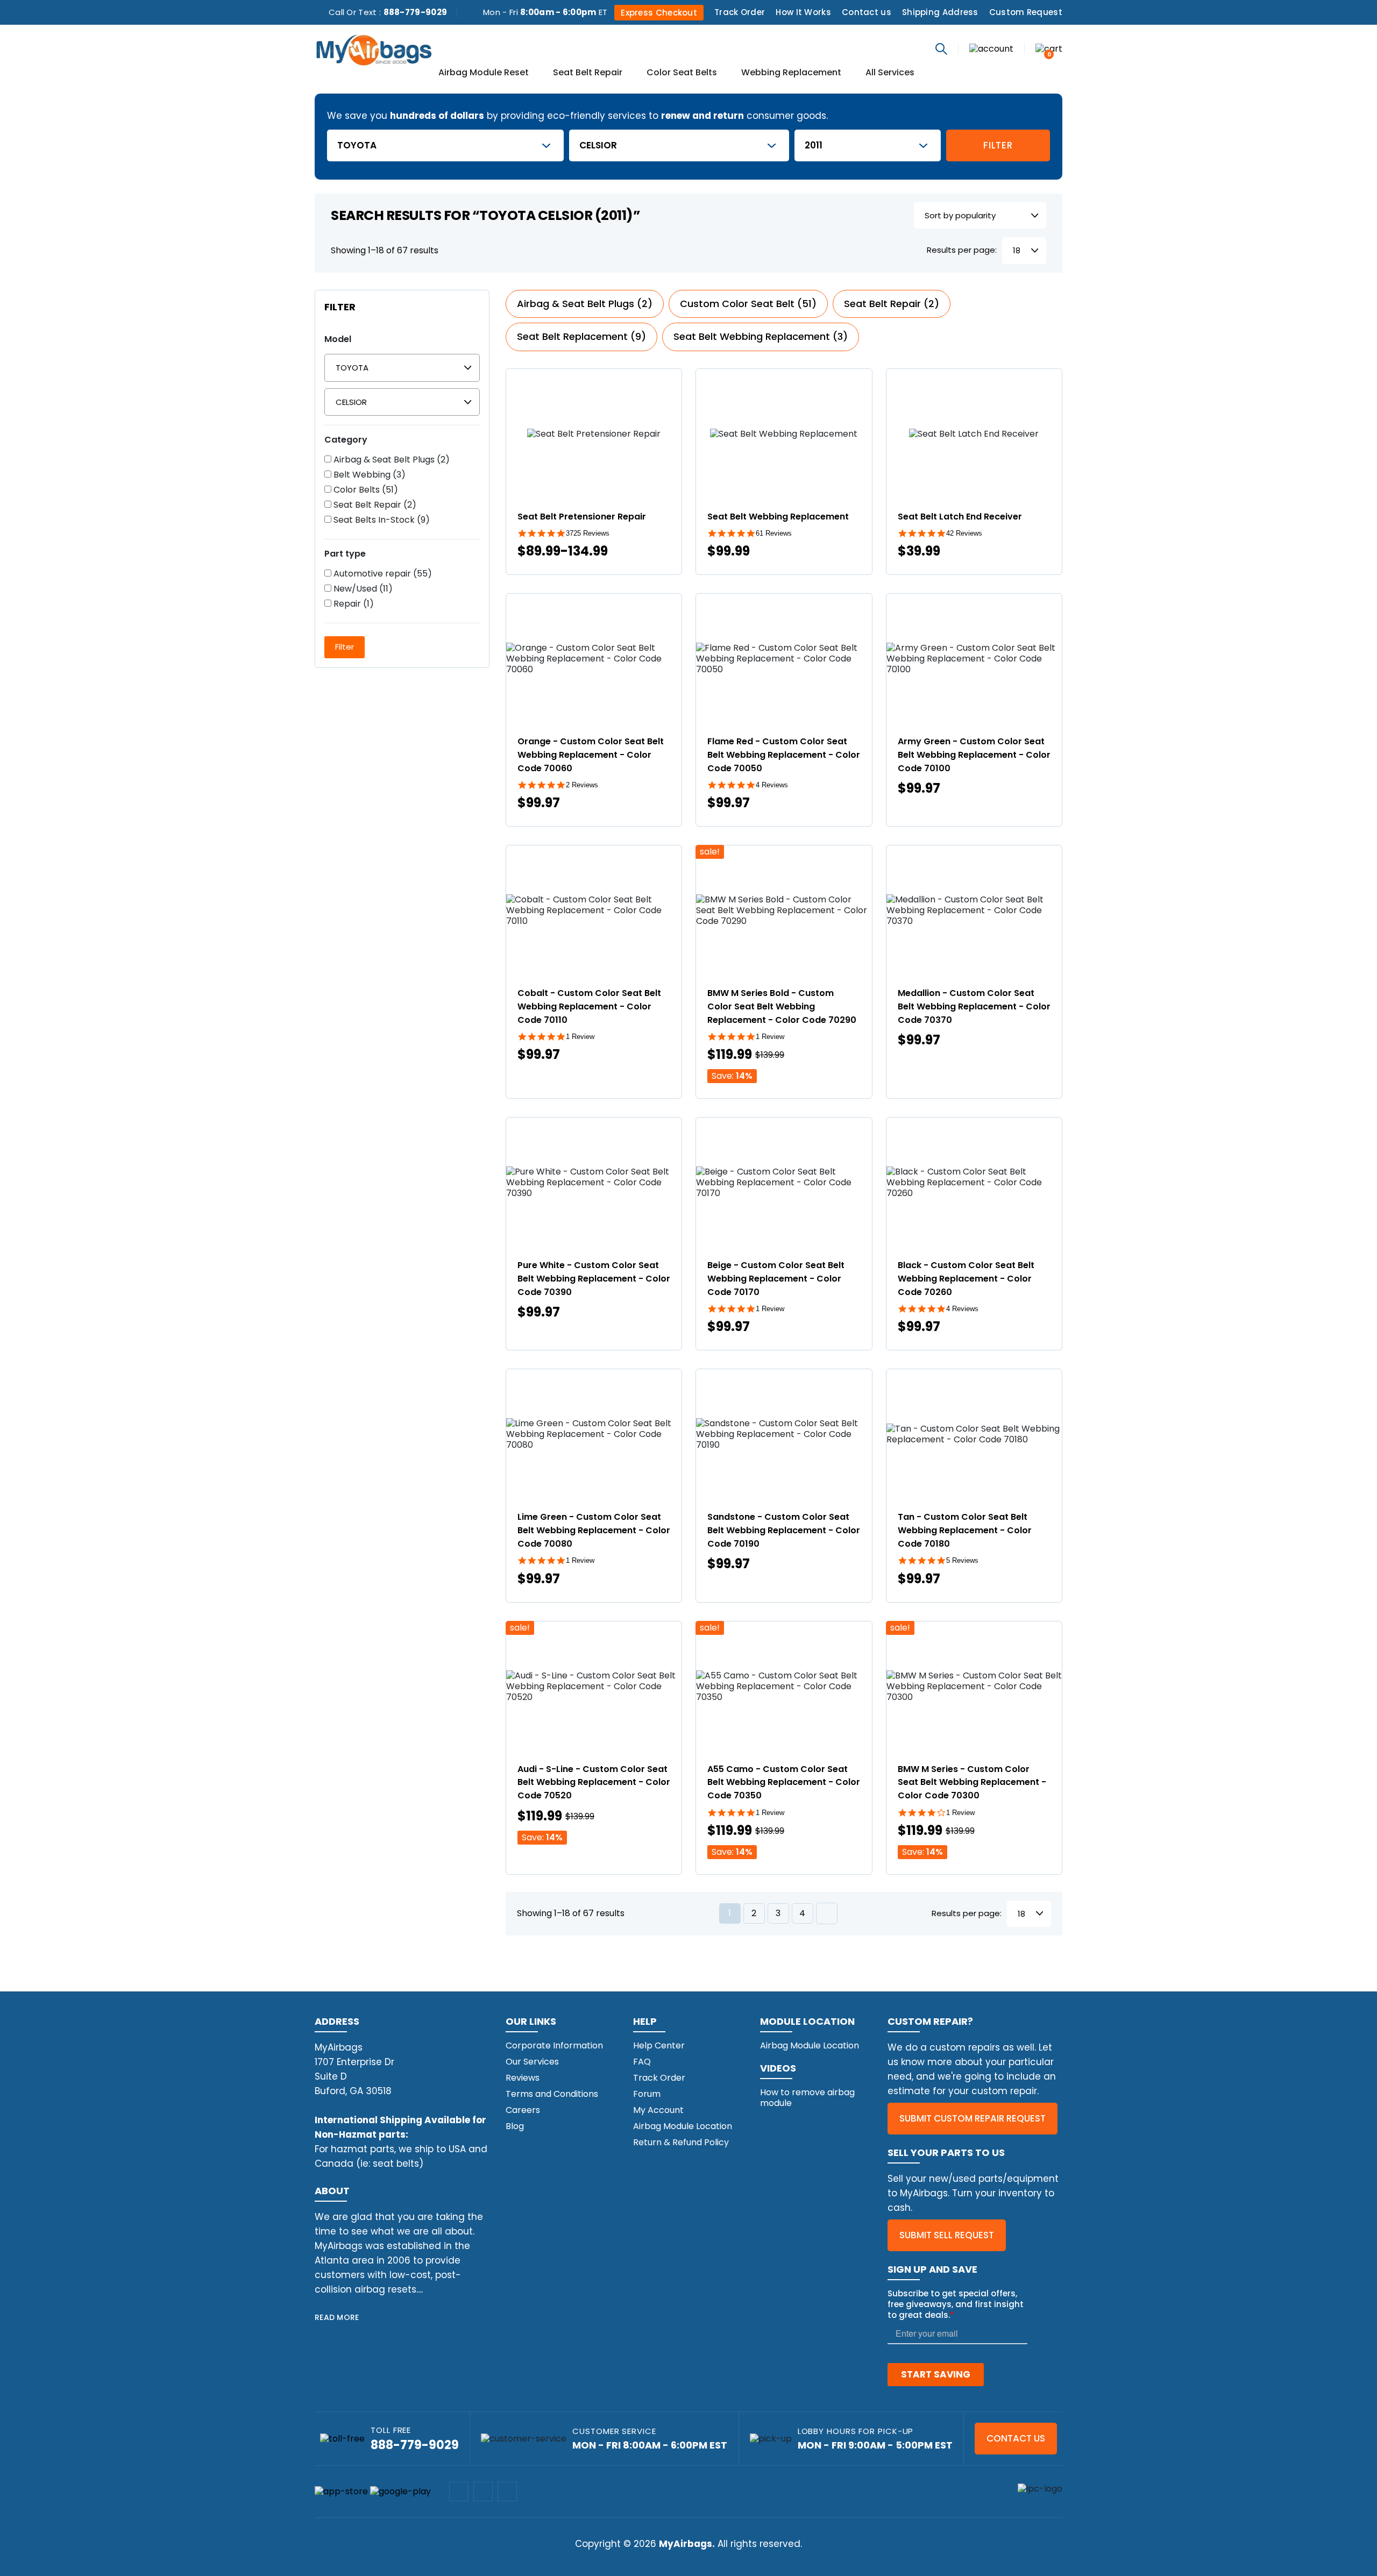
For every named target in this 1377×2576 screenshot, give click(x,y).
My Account (658, 2110)
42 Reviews (964, 533)
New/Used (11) (362, 589)
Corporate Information (554, 2045)
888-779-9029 (416, 12)
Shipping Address (940, 12)
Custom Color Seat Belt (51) (748, 304)
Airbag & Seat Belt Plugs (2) (391, 460)
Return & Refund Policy (681, 2142)
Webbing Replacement (791, 73)
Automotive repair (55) (382, 574)
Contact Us (1016, 2438)
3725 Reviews (588, 533)
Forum (647, 2094)
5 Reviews (962, 1560)
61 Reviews (774, 533)
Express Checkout (659, 13)
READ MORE (337, 2317)
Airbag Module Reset (484, 73)
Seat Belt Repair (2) (374, 505)
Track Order (740, 12)
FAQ (642, 2062)
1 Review (580, 1037)
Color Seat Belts (682, 73)
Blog (515, 2126)
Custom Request (1026, 12)
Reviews (523, 2078)
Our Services (532, 2062)
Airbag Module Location (683, 2126)
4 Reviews (772, 785)
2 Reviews (582, 785)
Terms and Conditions (552, 2094)
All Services (890, 73)
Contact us (867, 12)
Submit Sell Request (947, 2235)
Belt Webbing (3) (368, 475)
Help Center (659, 2045)
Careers (523, 2110)
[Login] (991, 48)
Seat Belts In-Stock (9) (381, 520)
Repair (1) (353, 604)
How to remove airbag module (807, 2098)
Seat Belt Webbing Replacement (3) (761, 336)
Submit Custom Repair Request (973, 2118)
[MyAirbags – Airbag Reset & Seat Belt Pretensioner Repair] (374, 49)
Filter (998, 145)
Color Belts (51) (365, 490)
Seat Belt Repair (588, 73)
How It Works (803, 12)
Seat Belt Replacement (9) (581, 336)
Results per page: (962, 250)
